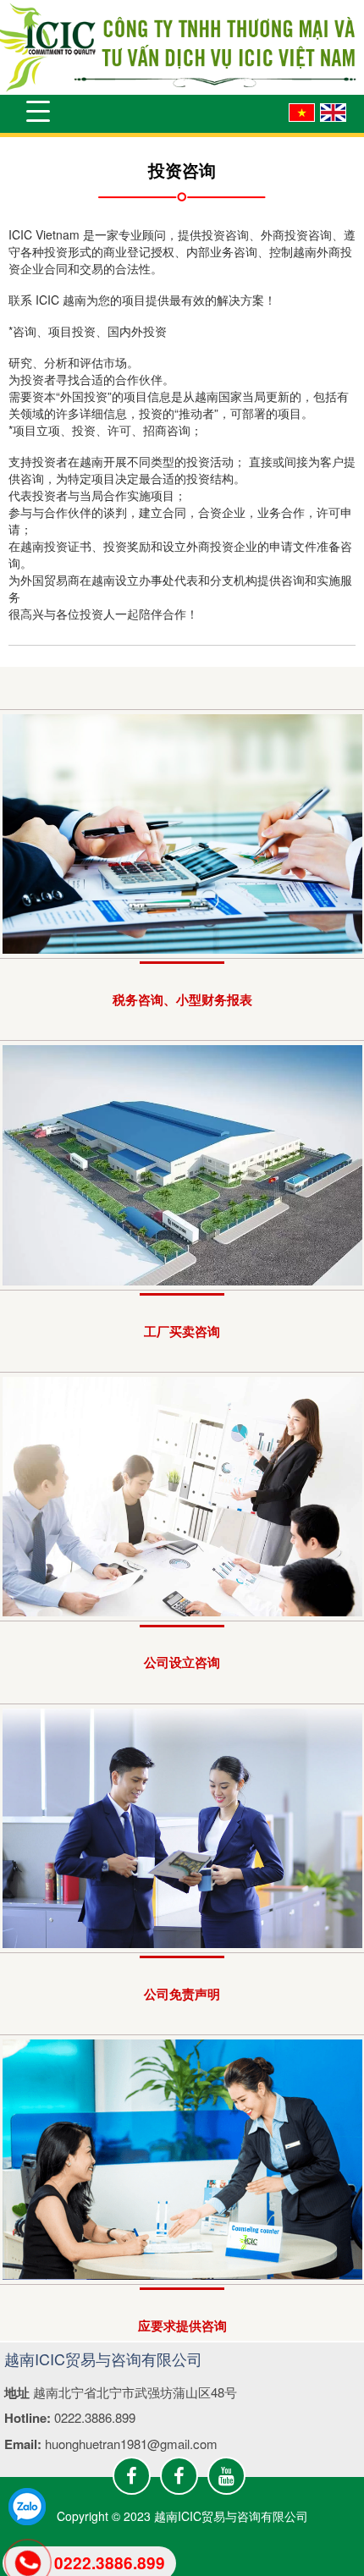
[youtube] (226, 2476)
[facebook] (132, 2476)
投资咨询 (182, 170)
